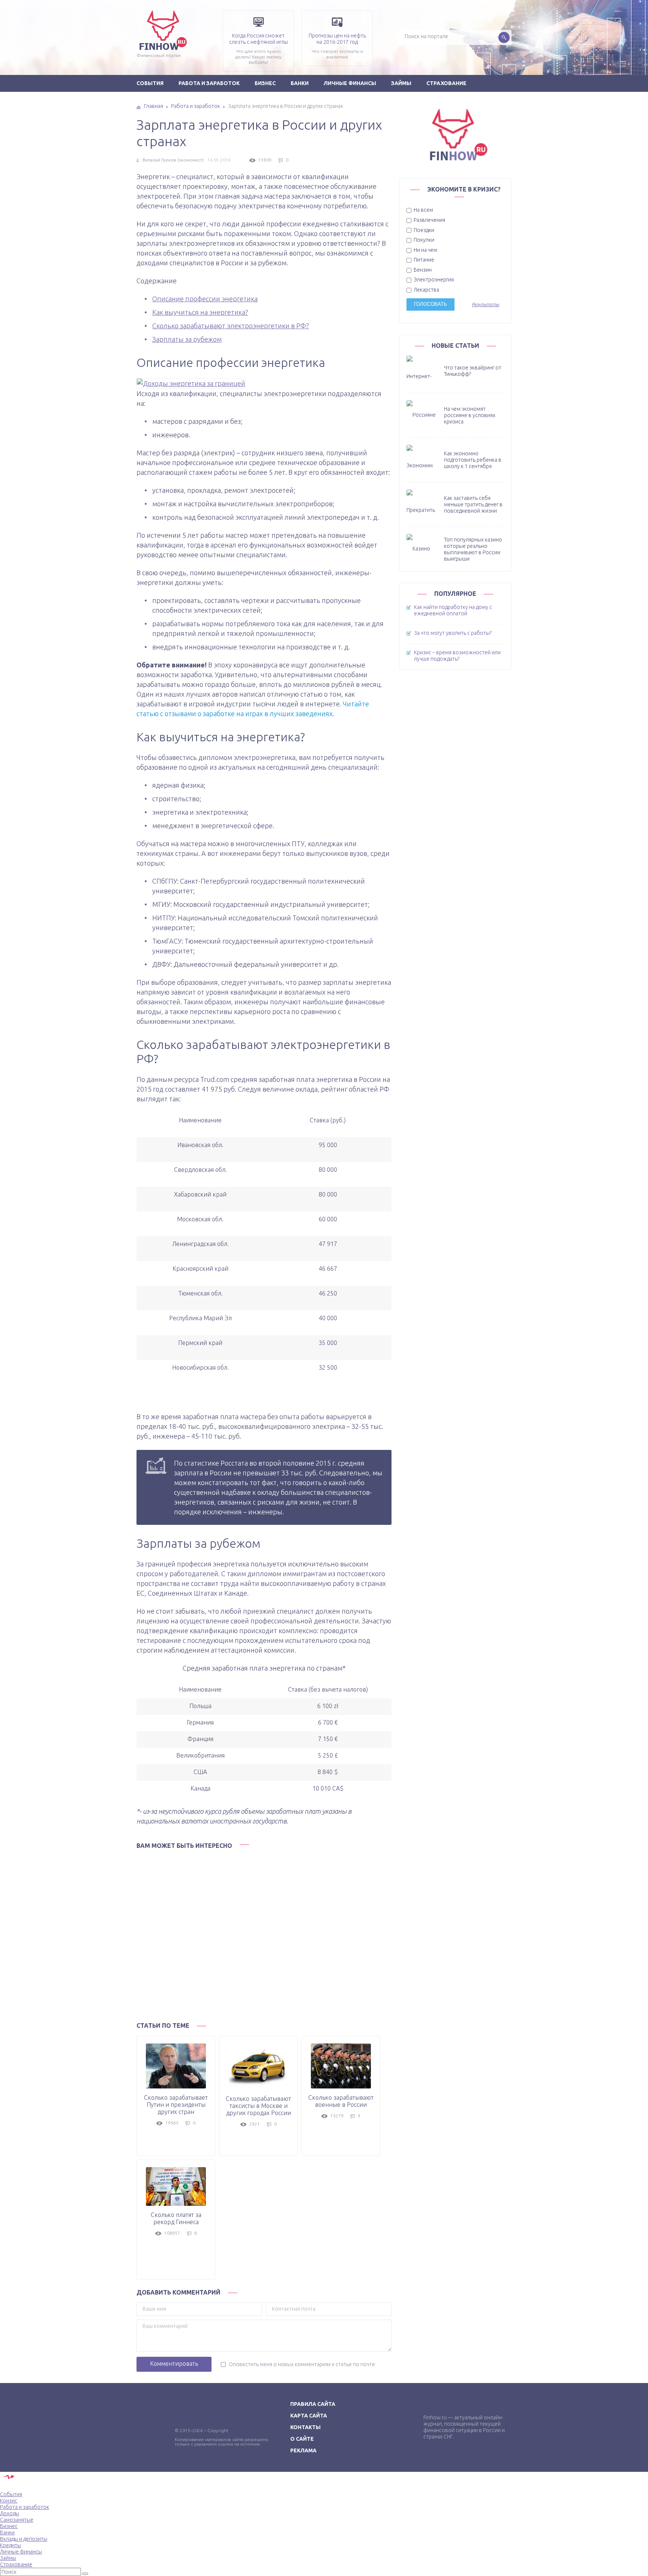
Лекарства (426, 290)
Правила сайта (313, 2404)
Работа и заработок (209, 83)
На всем (423, 210)
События (150, 83)
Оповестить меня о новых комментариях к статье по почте (302, 2364)
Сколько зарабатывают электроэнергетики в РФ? (231, 326)
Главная (154, 106)
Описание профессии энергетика (205, 299)
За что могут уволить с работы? (453, 633)
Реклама (303, 2450)
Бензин (422, 270)
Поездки (423, 230)
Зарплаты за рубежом (187, 339)
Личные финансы (350, 83)
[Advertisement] (264, 1933)
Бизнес (265, 83)
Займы (401, 83)
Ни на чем (425, 250)
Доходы (10, 2513)
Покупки (423, 240)
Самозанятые (17, 2520)
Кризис (9, 2501)
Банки (300, 83)
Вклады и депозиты (24, 2539)
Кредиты (10, 2545)
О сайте (302, 2439)
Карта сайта (309, 2416)
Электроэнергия (433, 280)
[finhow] (121, 11)
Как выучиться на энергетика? (200, 312)
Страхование (446, 83)
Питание (423, 260)
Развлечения (429, 220)
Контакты (305, 2427)
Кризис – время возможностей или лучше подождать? (457, 656)
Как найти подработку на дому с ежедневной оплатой (453, 610)
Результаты (485, 304)
